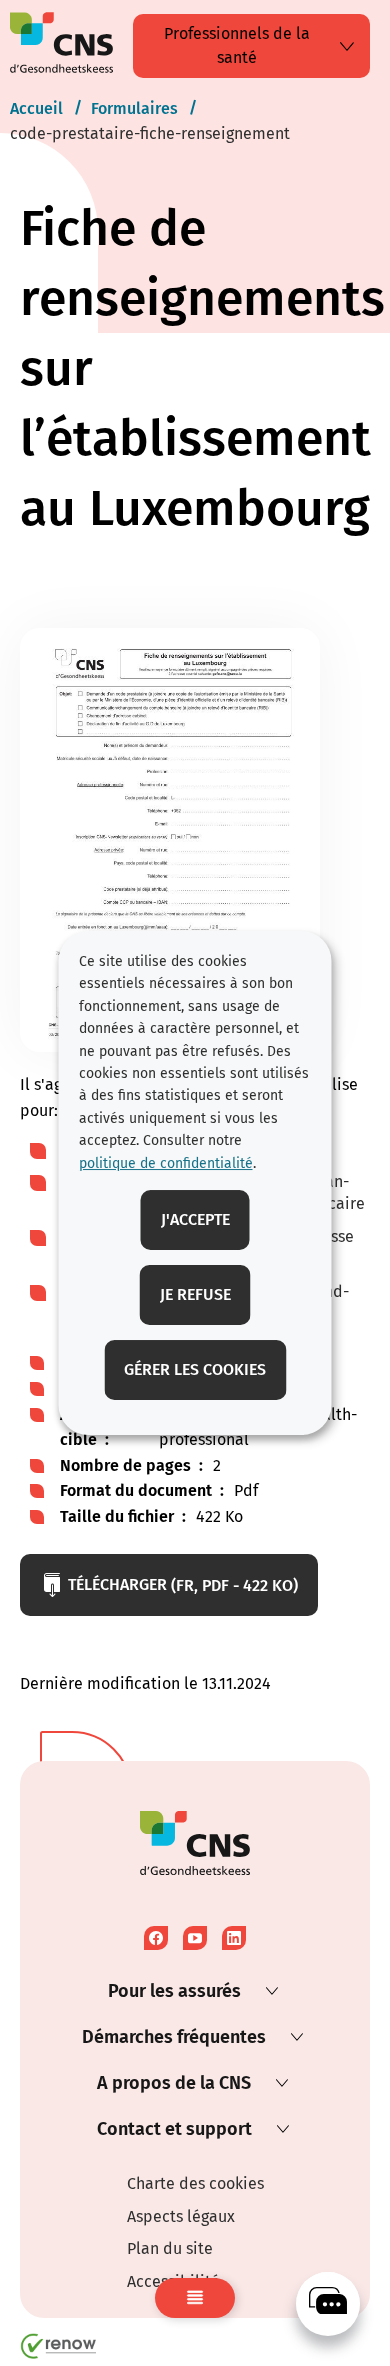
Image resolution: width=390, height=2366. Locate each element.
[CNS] (328, 2304)
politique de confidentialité (166, 1163)
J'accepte (195, 1219)
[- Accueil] (61, 46)
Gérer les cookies (195, 1369)
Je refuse (195, 1294)
